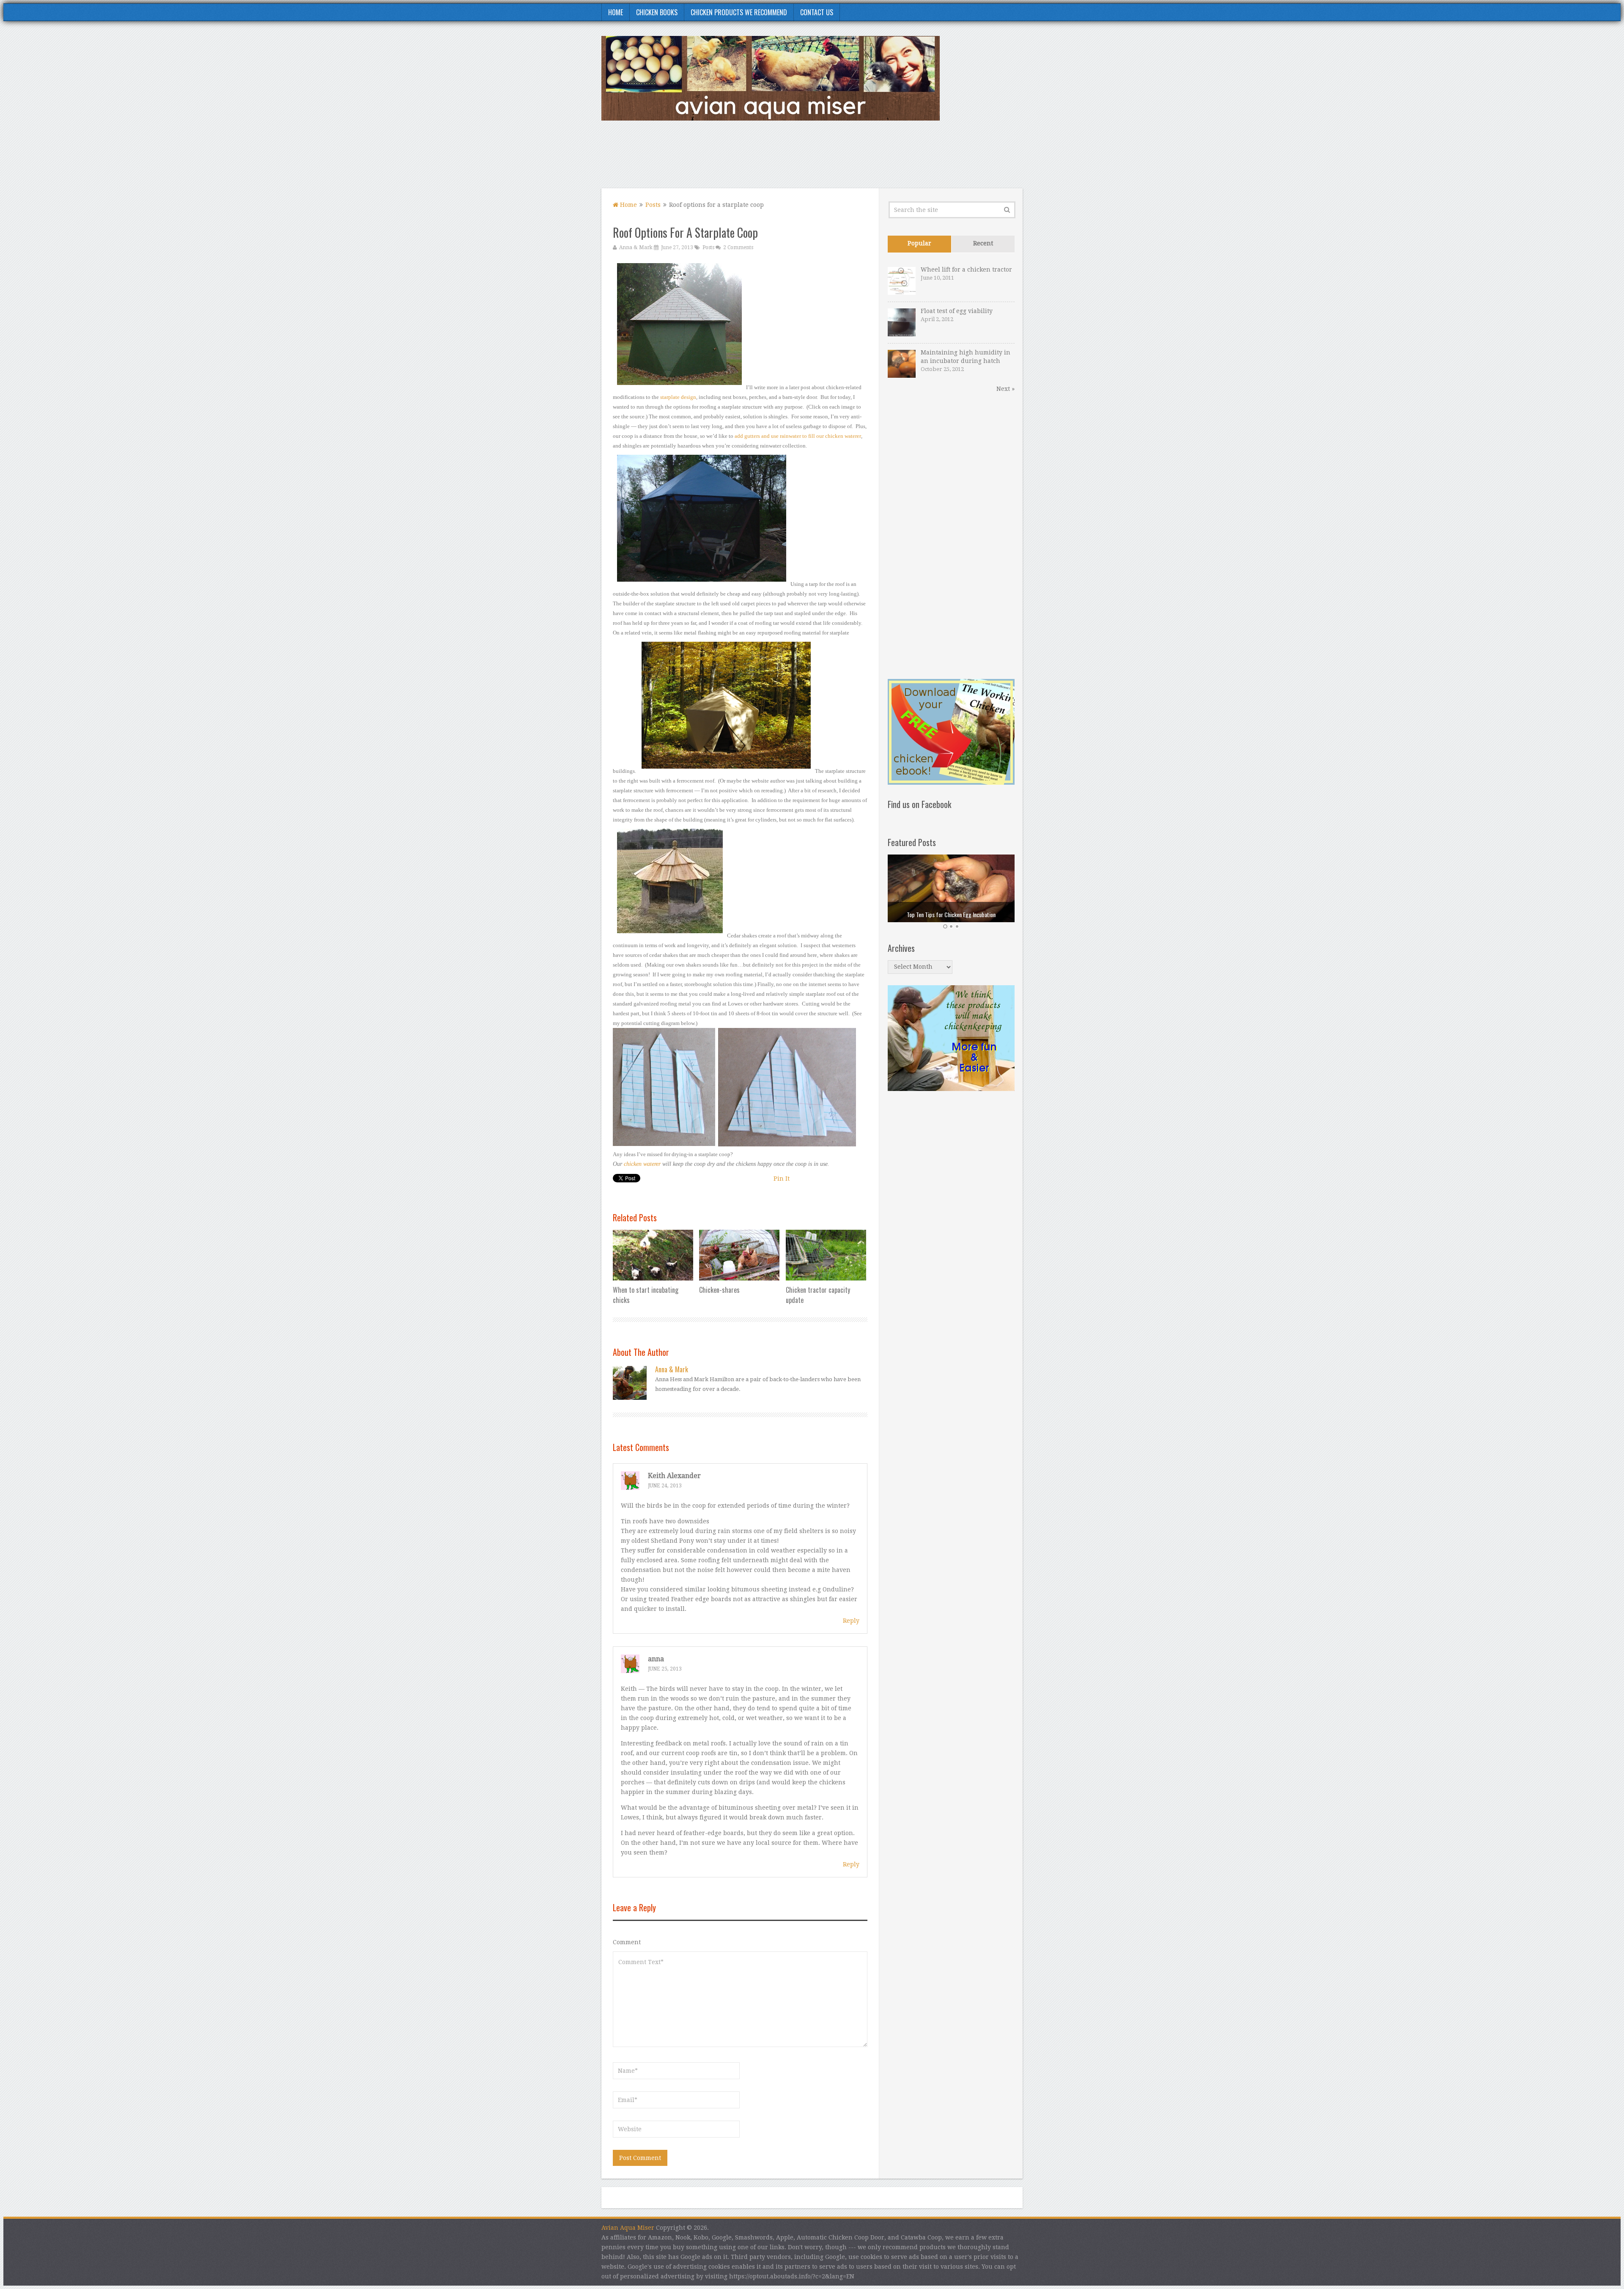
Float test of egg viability (957, 311)
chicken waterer (642, 1164)
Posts (653, 205)
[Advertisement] (869, 159)
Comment (627, 1942)
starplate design (678, 397)
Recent (983, 243)
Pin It (782, 1179)
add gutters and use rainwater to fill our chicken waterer (798, 436)
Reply (851, 1621)
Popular (919, 243)
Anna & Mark (636, 247)
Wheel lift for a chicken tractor (966, 269)
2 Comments (738, 247)
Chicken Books (657, 12)
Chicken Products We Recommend (739, 12)
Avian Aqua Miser (628, 2228)
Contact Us (817, 12)
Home (616, 12)
